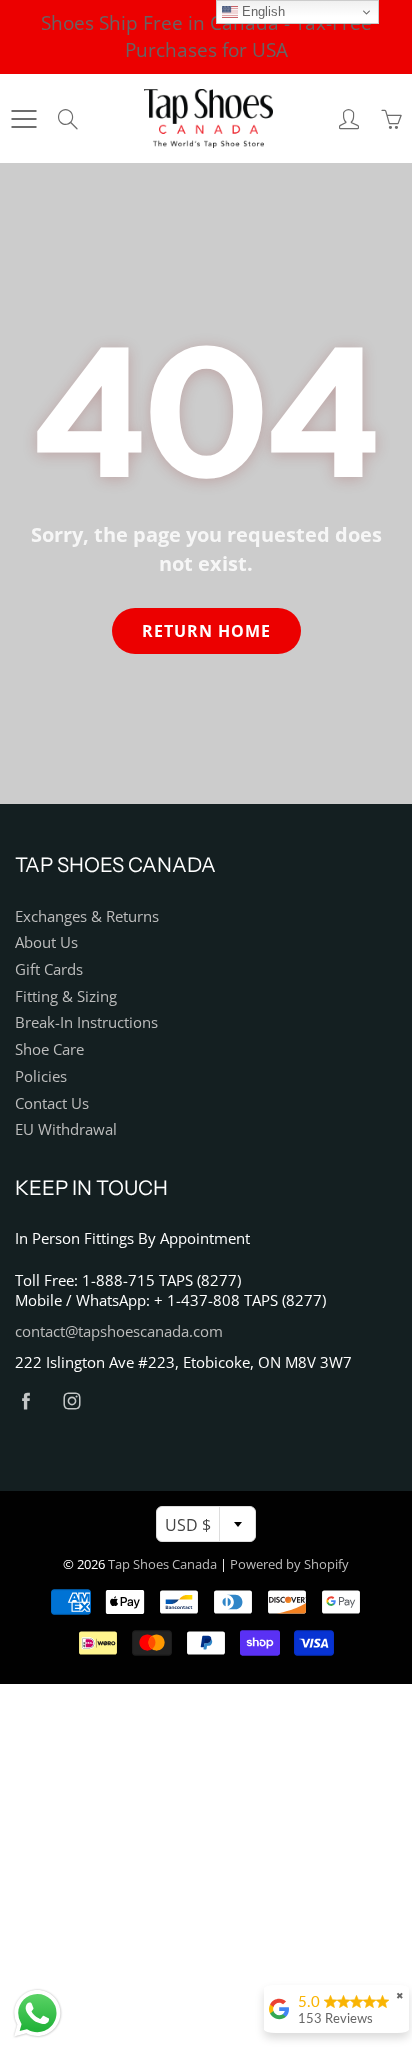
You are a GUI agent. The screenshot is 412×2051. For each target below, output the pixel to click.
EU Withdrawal (66, 1129)
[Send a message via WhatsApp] (37, 2013)
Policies (41, 1076)
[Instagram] (71, 1400)
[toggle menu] (23, 119)
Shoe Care (49, 1049)
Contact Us (52, 1103)
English (261, 11)
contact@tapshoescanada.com (119, 1331)
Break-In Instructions (86, 1022)
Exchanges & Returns (87, 916)
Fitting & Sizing (66, 996)
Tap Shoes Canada (162, 1564)
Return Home (206, 631)
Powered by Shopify (289, 1564)
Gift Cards (49, 969)
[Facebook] (25, 1400)
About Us (46, 942)
